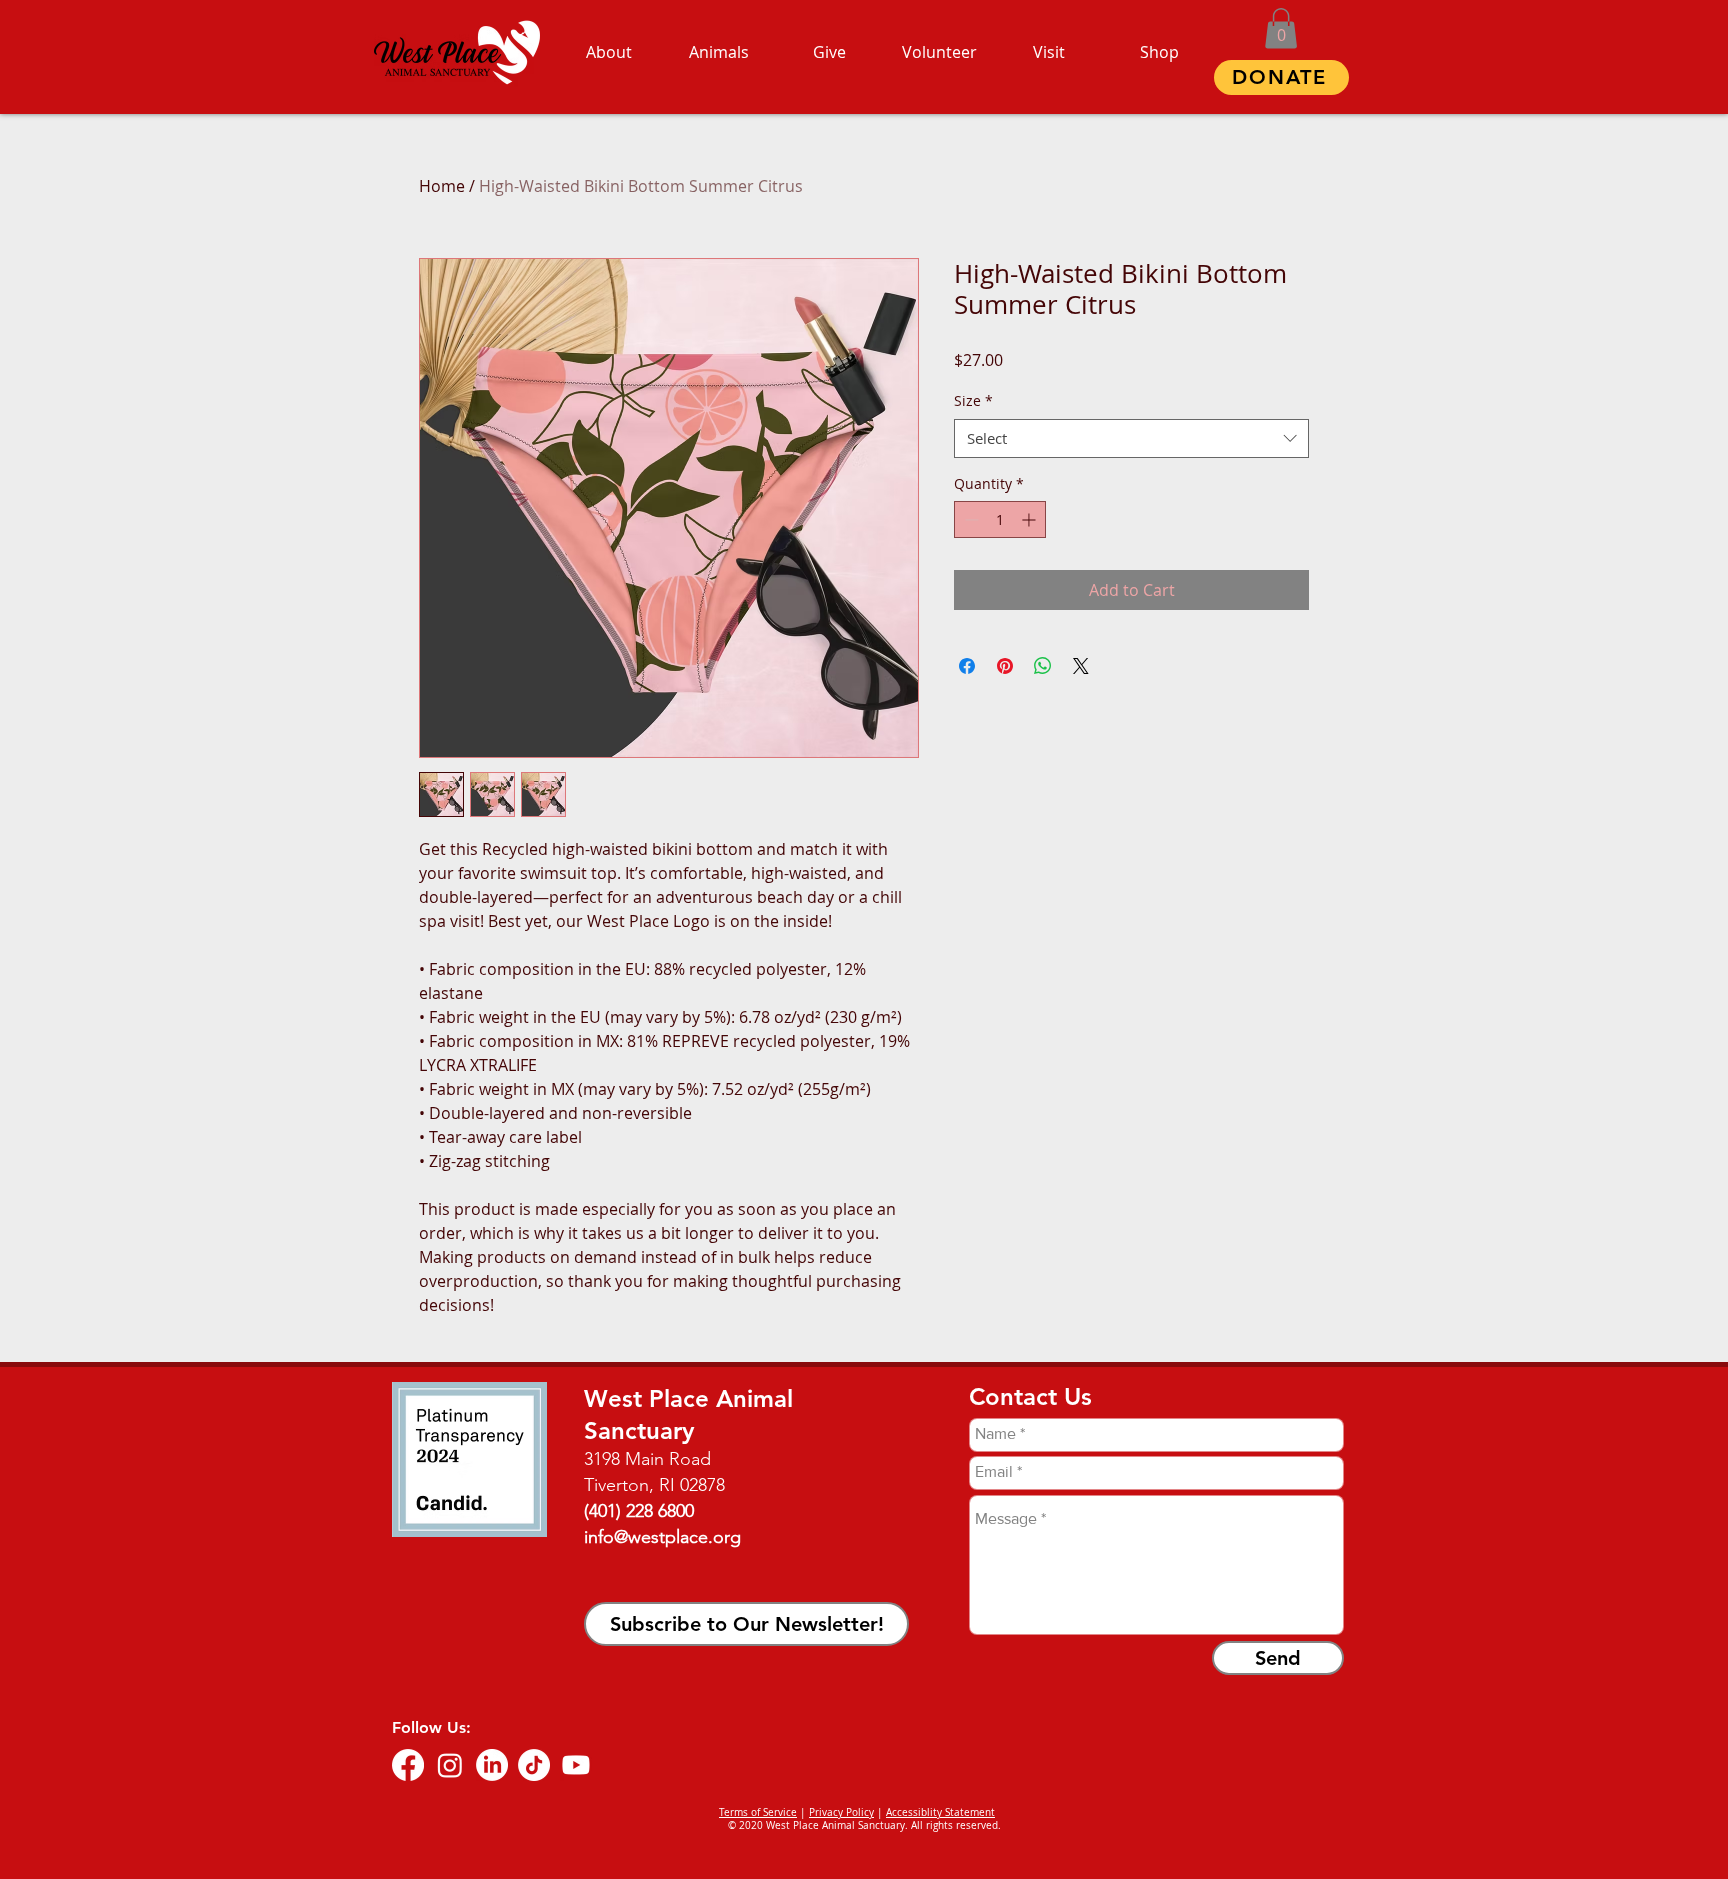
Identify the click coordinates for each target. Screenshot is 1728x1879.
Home (442, 186)
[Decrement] (969, 519)
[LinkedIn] (492, 1765)
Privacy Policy (841, 1812)
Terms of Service (758, 1812)
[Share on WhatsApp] (1043, 666)
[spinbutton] (1000, 519)
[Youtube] (576, 1765)
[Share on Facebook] (967, 666)
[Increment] (1030, 519)
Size (973, 400)
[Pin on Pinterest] (1005, 666)
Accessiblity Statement (940, 1812)
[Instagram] (450, 1765)
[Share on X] (1081, 666)
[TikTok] (534, 1765)
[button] (1281, 28)
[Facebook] (408, 1765)
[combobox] (1131, 438)
